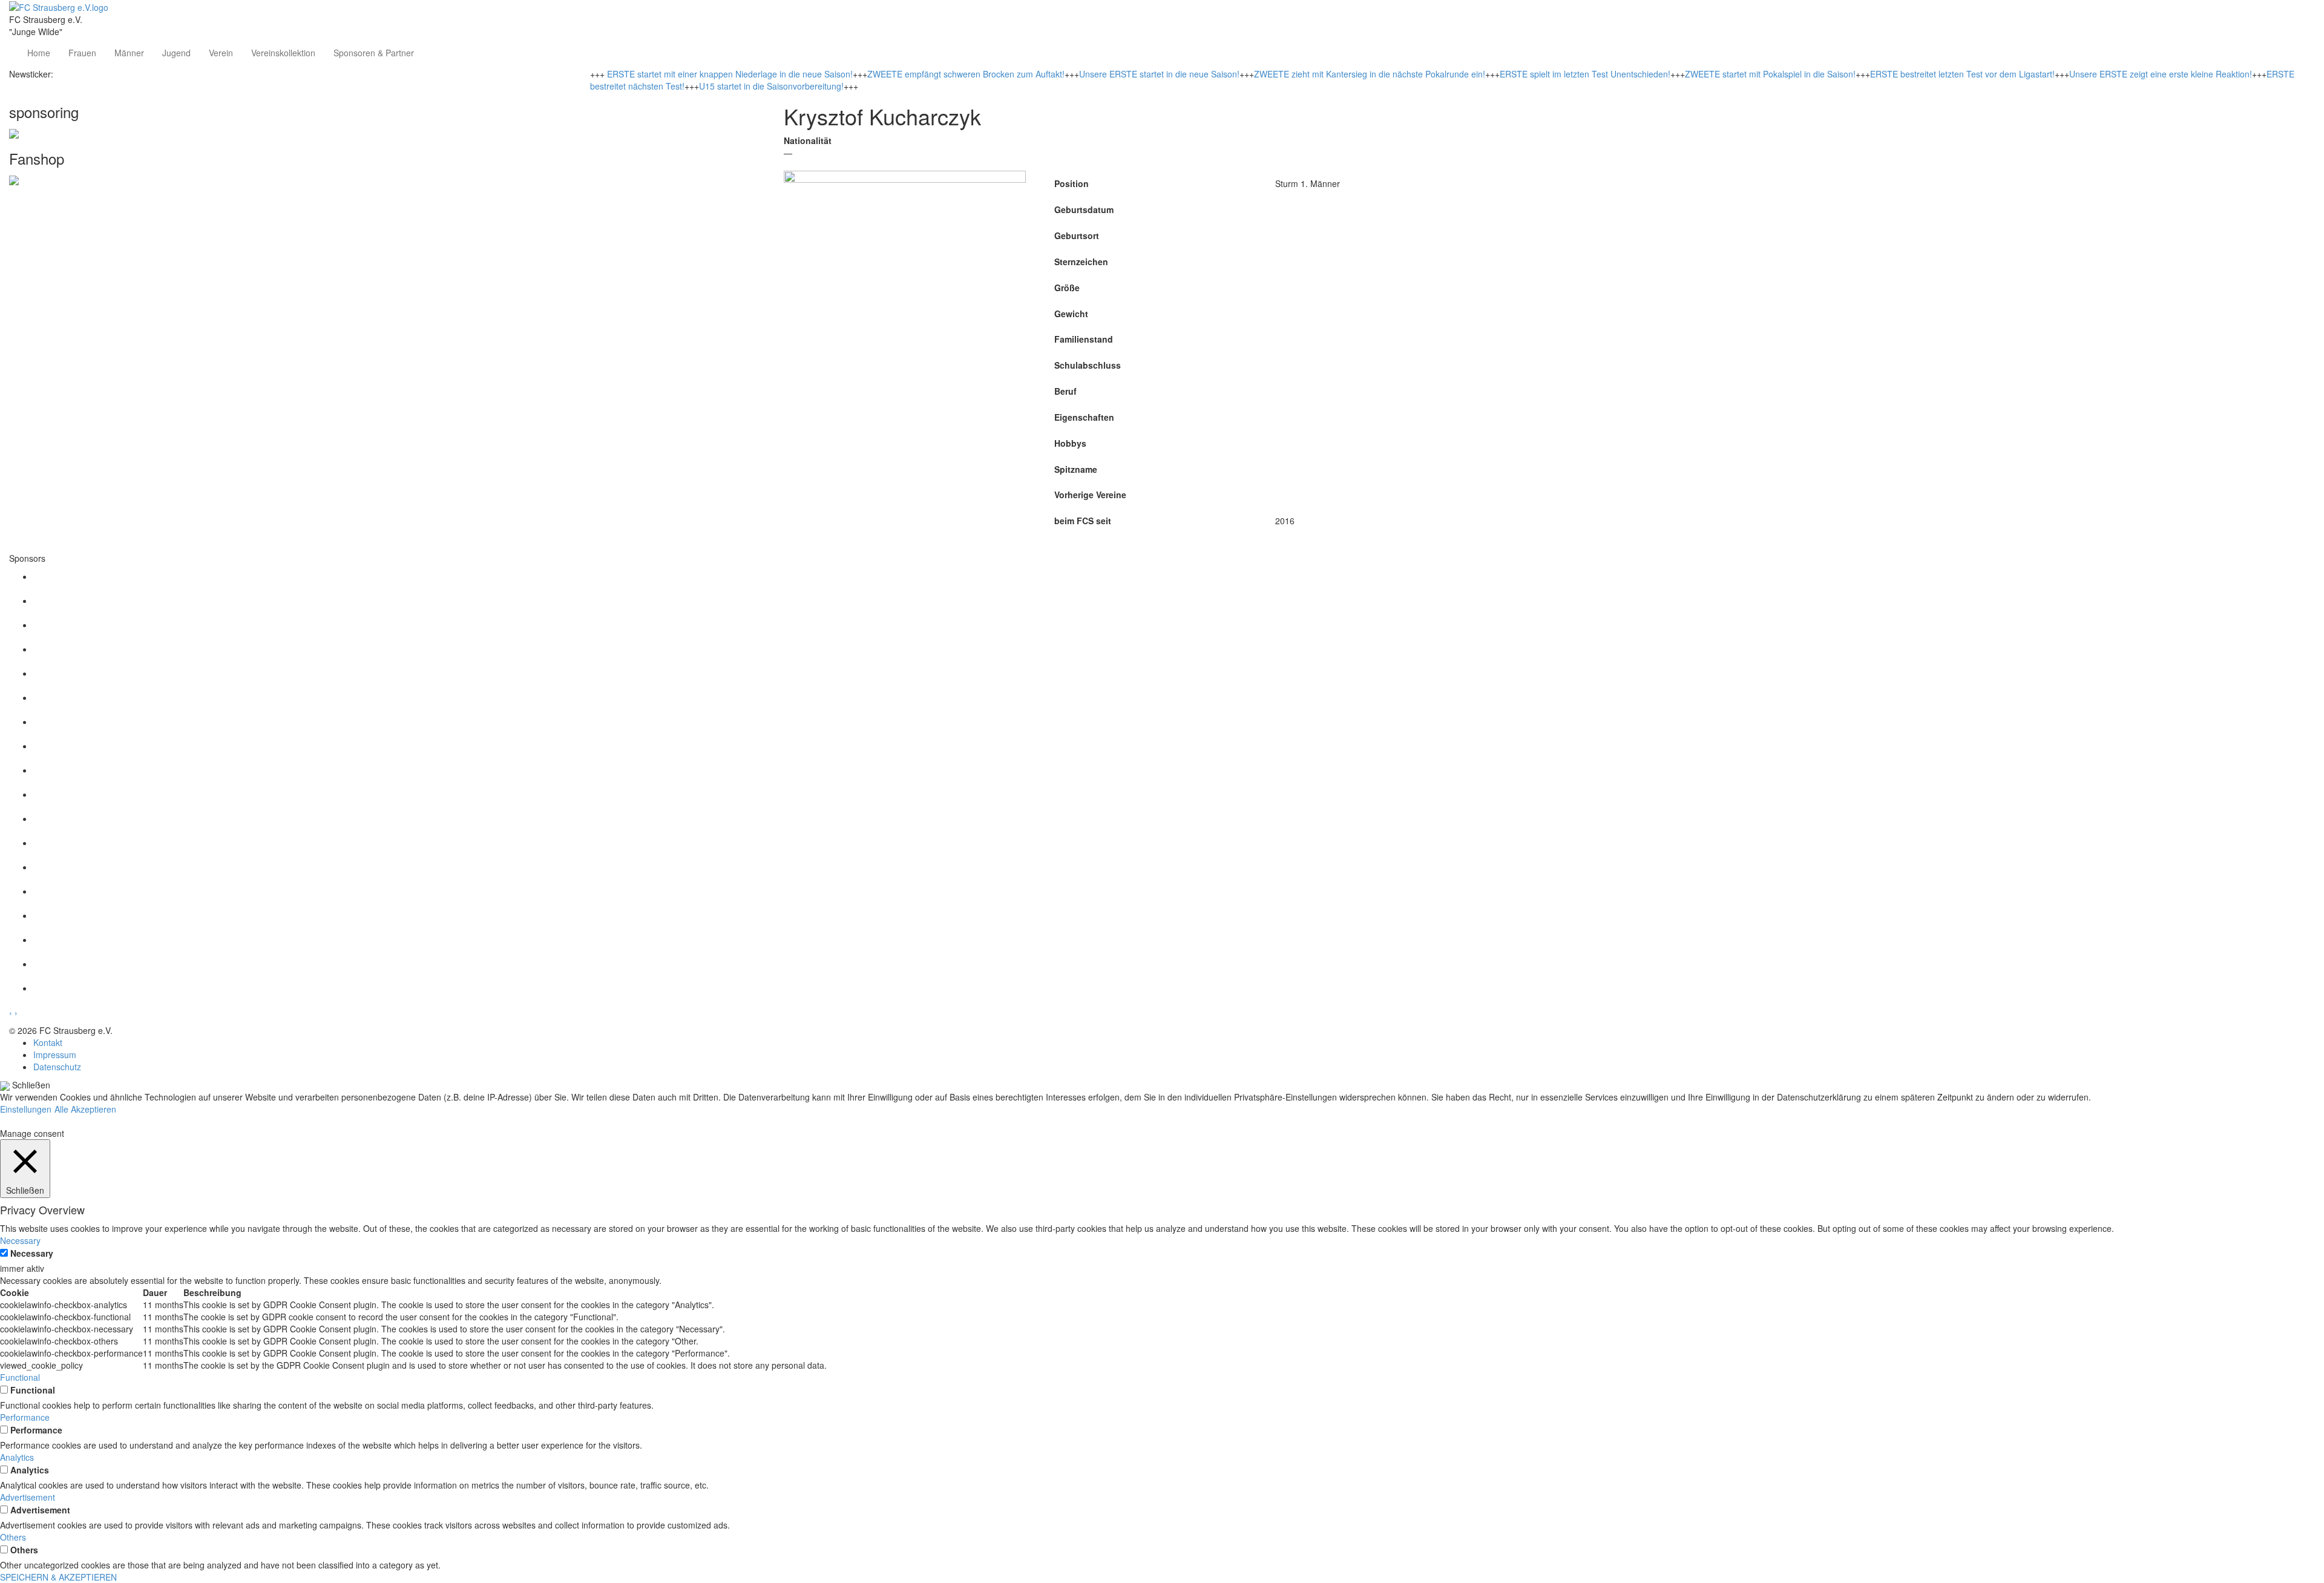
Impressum (55, 1055)
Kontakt (48, 1042)
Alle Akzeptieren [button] (85, 1109)
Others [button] (13, 1537)
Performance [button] (25, 1417)
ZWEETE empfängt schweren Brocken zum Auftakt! (966, 74)
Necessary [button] (20, 1240)
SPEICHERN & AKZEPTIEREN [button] (58, 1577)
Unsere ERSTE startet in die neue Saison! (1159, 74)
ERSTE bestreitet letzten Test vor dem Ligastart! (1962, 74)
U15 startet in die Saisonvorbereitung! (771, 86)
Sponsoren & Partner (374, 53)
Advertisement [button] (28, 1497)
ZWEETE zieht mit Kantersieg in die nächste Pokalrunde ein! (1370, 74)
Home (39, 53)
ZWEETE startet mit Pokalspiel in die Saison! (1770, 74)
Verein (221, 53)
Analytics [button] (17, 1457)
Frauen (82, 53)
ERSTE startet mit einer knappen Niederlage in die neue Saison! (730, 74)
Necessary (32, 1253)
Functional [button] (20, 1377)
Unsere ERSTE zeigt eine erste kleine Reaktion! (2161, 74)
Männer (129, 53)
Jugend (176, 53)
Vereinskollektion (283, 53)
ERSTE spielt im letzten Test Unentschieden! (1585, 74)
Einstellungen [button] (26, 1109)
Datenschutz (57, 1067)
